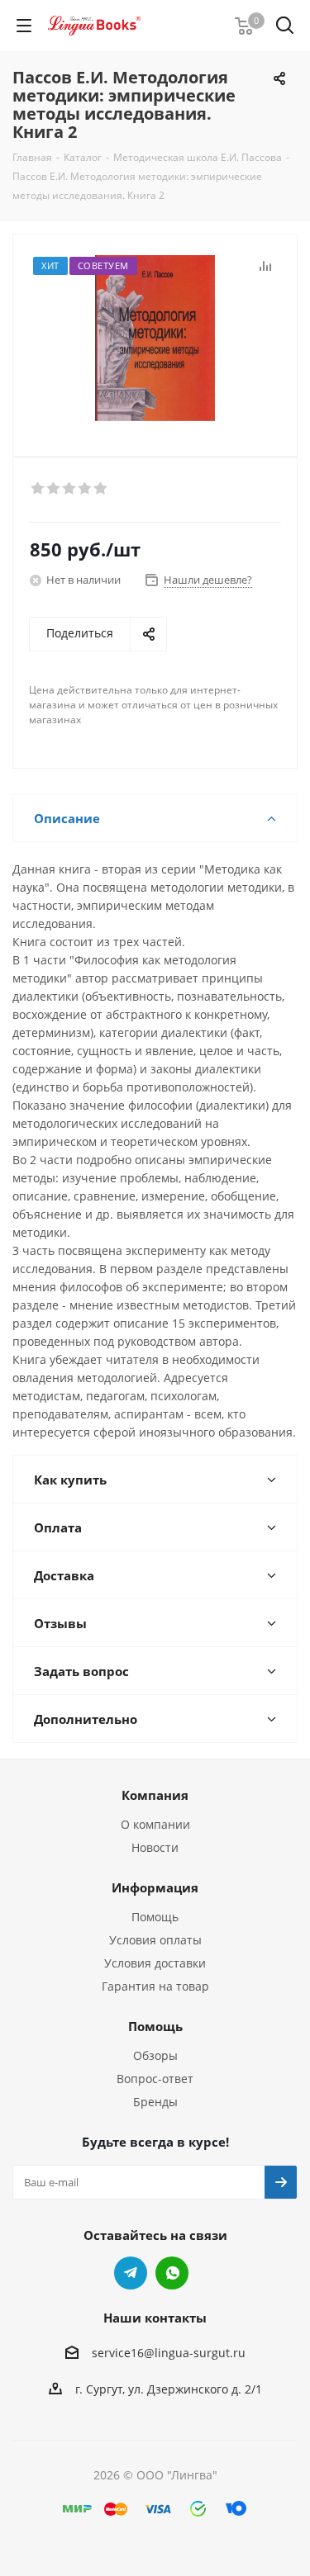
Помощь (155, 1917)
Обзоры (155, 2055)
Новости (155, 1847)
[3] (70, 489)
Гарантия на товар (155, 1986)
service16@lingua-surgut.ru (169, 2353)
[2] (54, 489)
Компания (155, 1795)
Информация (155, 1887)
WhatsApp (172, 2273)
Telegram (131, 2273)
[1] (38, 489)
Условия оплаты (155, 1940)
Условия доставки (155, 1963)
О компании (155, 1824)
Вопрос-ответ (155, 2079)
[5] (101, 489)
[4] (86, 489)
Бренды (155, 2102)
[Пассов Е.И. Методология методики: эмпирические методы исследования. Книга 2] (155, 338)
